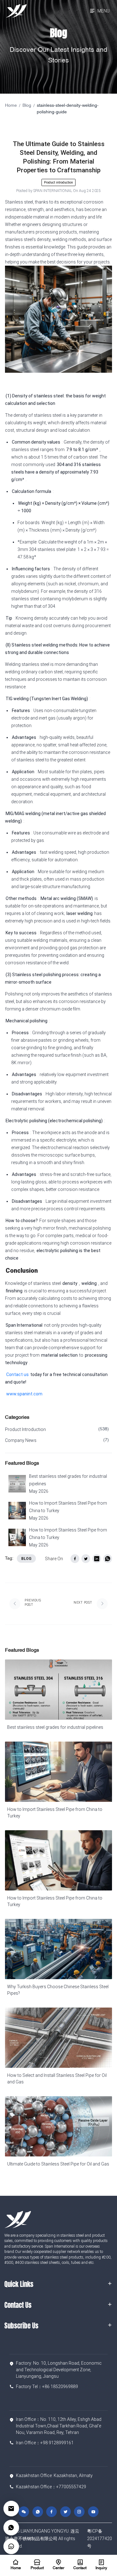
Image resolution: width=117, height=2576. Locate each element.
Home (11, 106)
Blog (27, 106)
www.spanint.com (24, 1394)
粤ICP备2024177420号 (100, 2539)
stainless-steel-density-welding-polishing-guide (68, 109)
